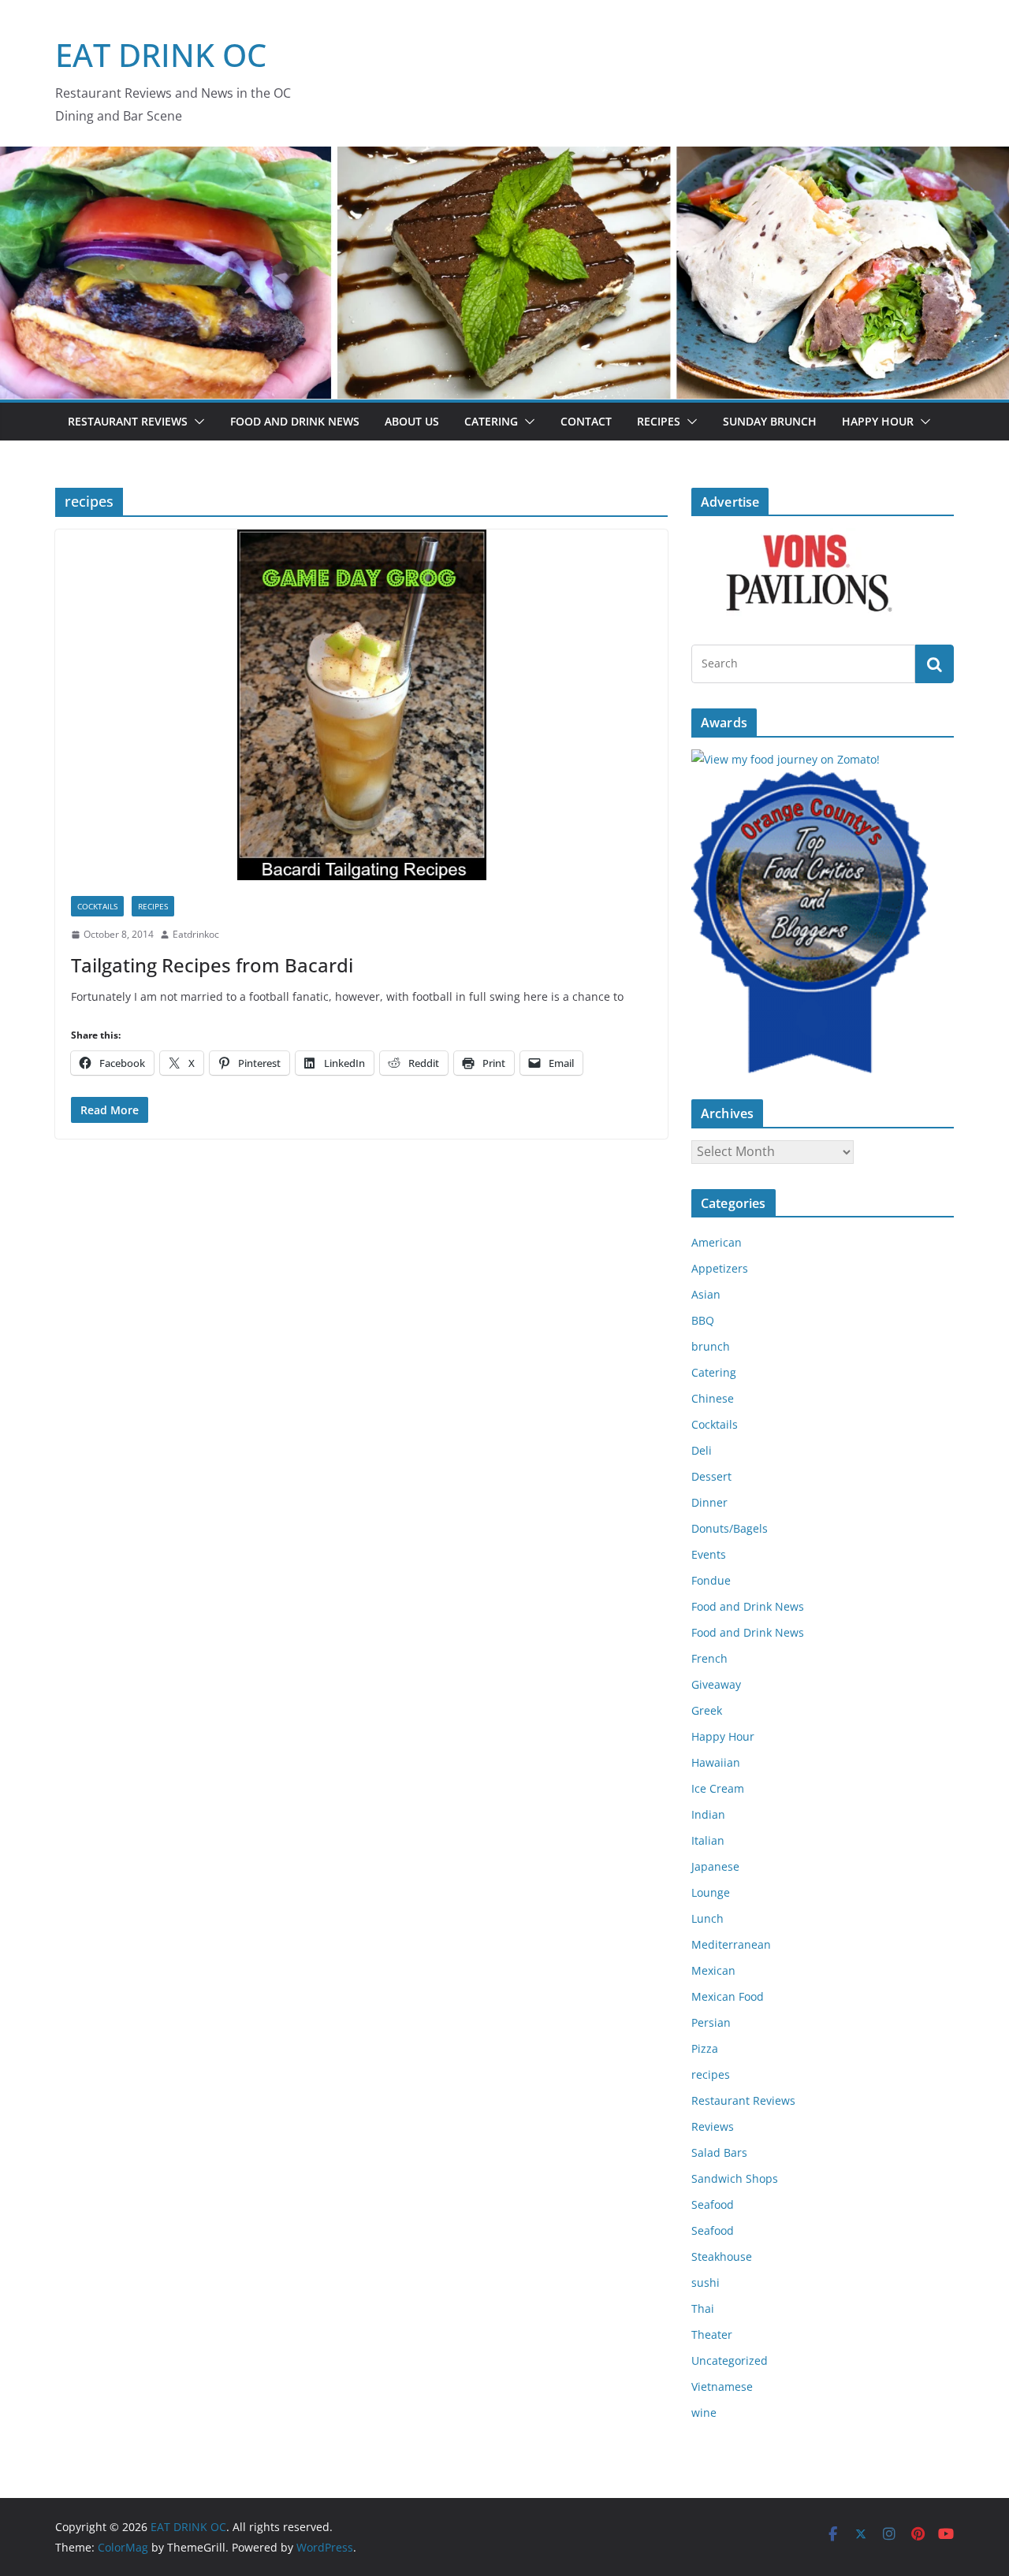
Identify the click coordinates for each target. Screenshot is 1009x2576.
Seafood (713, 2204)
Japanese (715, 1866)
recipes (153, 906)
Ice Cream (718, 1788)
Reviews (713, 2126)
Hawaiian (716, 1762)
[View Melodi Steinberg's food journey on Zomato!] (786, 759)
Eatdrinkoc (196, 934)
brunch (711, 1346)
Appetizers (720, 1268)
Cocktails (97, 906)
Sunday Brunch (770, 421)
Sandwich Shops (735, 2178)
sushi (706, 2282)
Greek (707, 1710)
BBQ (703, 1320)
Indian (708, 1814)
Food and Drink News (295, 421)
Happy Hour (878, 421)
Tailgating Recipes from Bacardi (212, 965)
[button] (196, 422)
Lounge (711, 1892)
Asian (706, 1294)
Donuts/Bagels (730, 1528)
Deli (702, 1450)
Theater (712, 2334)
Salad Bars (719, 2152)
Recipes (659, 421)
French (709, 1658)
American (717, 1242)
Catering (491, 421)
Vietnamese (722, 2386)
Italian (708, 1840)
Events (709, 1554)
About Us (412, 421)
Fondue (711, 1580)
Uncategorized (730, 2360)
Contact (586, 421)
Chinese (713, 1398)
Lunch (707, 1918)
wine (704, 2412)
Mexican (713, 1970)
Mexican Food (728, 1996)
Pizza (705, 2048)
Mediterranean (731, 1944)
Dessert (711, 1476)
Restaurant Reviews (128, 421)
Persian (711, 2022)
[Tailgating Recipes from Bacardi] (361, 705)
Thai (703, 2308)
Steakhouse (722, 2256)
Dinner (709, 1502)
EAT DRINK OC (161, 55)
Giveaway (716, 1684)
